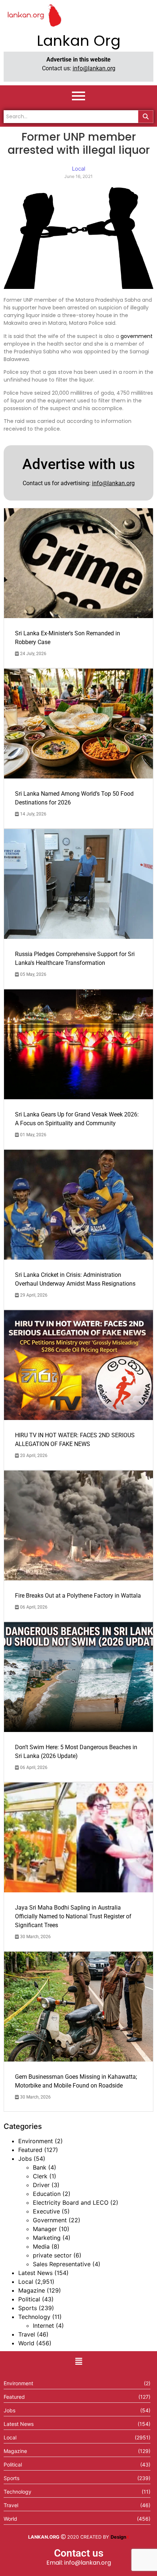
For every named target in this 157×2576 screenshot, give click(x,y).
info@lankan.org (94, 68)
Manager (45, 2229)
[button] (78, 2362)
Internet (43, 2326)
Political (29, 2299)
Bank (40, 2167)
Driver (41, 2185)
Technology (34, 2317)
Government (50, 2220)
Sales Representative (62, 2264)
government (137, 336)
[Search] (146, 117)
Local (26, 2282)
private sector (52, 2255)
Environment (36, 2141)
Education (47, 2194)
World (26, 2343)
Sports (28, 2308)
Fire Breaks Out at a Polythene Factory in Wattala (78, 1596)
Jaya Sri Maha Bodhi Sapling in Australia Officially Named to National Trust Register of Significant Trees (73, 1916)
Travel (27, 2334)
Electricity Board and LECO (71, 2203)
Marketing (47, 2238)
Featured (30, 2150)
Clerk (40, 2176)
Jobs (25, 2159)
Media (41, 2246)
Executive (46, 2211)
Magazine (32, 2290)
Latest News (35, 2273)
